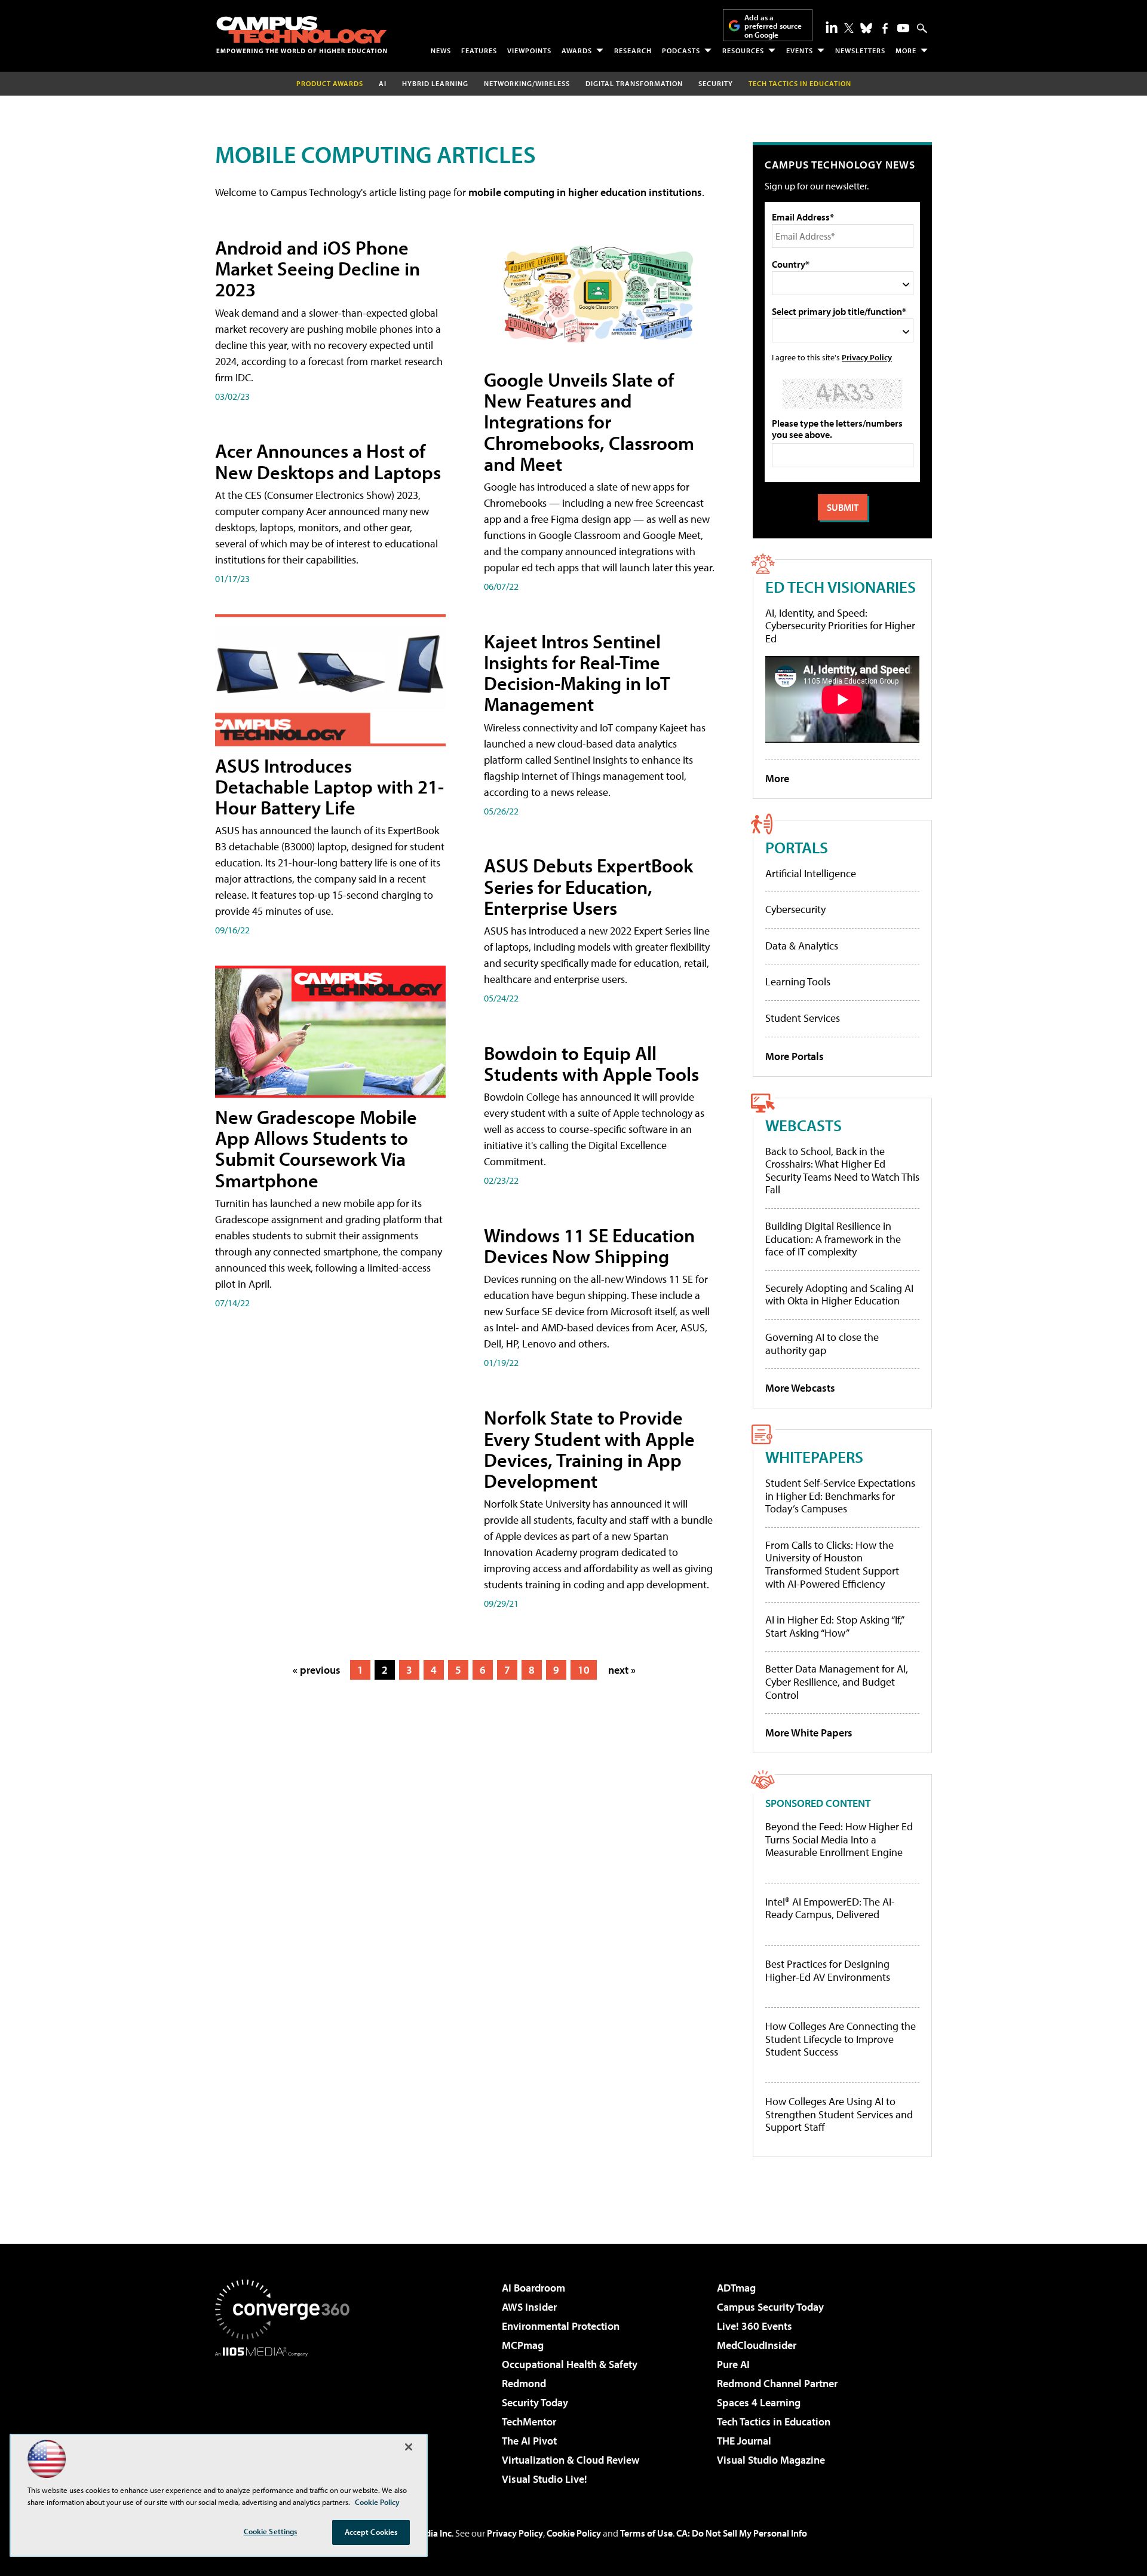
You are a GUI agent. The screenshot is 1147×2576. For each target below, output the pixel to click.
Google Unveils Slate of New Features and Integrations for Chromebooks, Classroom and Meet (589, 422)
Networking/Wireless (527, 83)
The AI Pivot (529, 2441)
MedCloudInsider (757, 2345)
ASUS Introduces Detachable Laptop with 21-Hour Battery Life (329, 786)
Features (479, 50)
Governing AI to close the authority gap (822, 1344)
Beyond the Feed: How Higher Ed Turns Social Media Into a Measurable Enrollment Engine (839, 1840)
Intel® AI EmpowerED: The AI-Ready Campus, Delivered (830, 1908)
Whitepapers (814, 1457)
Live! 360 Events (755, 2326)
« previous (317, 1670)
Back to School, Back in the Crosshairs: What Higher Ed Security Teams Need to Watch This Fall (842, 1171)
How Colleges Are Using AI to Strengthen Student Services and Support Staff (839, 2114)
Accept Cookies (371, 2532)
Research (633, 50)
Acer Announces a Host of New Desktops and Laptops (328, 461)
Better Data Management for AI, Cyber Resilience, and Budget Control (837, 1681)
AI (383, 83)
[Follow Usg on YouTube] (903, 28)
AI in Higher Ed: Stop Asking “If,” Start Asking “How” (834, 1626)
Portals (797, 847)
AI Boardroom (533, 2288)
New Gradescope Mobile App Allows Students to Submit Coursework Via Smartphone (316, 1148)
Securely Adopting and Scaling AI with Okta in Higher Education (839, 1295)
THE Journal (744, 2441)
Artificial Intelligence (811, 873)
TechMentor (529, 2422)
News (441, 50)
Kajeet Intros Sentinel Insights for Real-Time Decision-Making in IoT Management (577, 673)
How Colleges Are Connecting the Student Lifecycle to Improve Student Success (841, 2039)
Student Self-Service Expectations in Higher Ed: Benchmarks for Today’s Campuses (840, 1496)
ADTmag (736, 2288)
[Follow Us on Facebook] (885, 28)
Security (716, 83)
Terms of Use (646, 2533)
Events (800, 50)
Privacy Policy (867, 357)
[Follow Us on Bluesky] (866, 28)
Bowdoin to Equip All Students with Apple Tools (591, 1063)
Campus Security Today (770, 2307)
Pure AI (733, 2364)
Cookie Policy (574, 2533)
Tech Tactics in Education (774, 2422)
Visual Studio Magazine (771, 2460)
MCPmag (523, 2345)
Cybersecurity (795, 909)
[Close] (409, 2447)
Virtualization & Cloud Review (571, 2460)
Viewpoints (529, 50)
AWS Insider (529, 2307)
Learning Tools (798, 981)
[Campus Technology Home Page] (302, 35)
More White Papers (809, 1733)
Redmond (524, 2383)
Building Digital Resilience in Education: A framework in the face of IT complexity (833, 1239)
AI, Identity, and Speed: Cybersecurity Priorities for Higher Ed (840, 626)
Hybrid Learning (435, 83)
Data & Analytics (802, 946)
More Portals (795, 1056)
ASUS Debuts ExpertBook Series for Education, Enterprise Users (588, 886)
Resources (743, 50)
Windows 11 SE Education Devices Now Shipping (589, 1246)
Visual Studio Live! (545, 2479)
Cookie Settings (271, 2531)
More (906, 50)
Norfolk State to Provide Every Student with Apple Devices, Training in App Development (589, 1449)
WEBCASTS (803, 1125)
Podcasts (681, 50)
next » (622, 1670)
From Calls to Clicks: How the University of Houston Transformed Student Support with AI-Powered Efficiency (832, 1564)
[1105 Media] (287, 2418)
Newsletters (860, 50)
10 (584, 1670)
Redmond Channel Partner (777, 2383)
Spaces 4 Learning (759, 2402)
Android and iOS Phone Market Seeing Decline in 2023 (318, 268)
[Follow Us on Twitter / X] (849, 28)
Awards (577, 50)
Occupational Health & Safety (570, 2364)
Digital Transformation (634, 83)
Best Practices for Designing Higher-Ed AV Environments (828, 1970)
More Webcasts (800, 1388)
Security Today (535, 2402)
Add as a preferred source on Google (773, 26)
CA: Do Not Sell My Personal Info (742, 2533)
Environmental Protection (561, 2326)
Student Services (803, 1018)
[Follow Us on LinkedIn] (832, 27)
